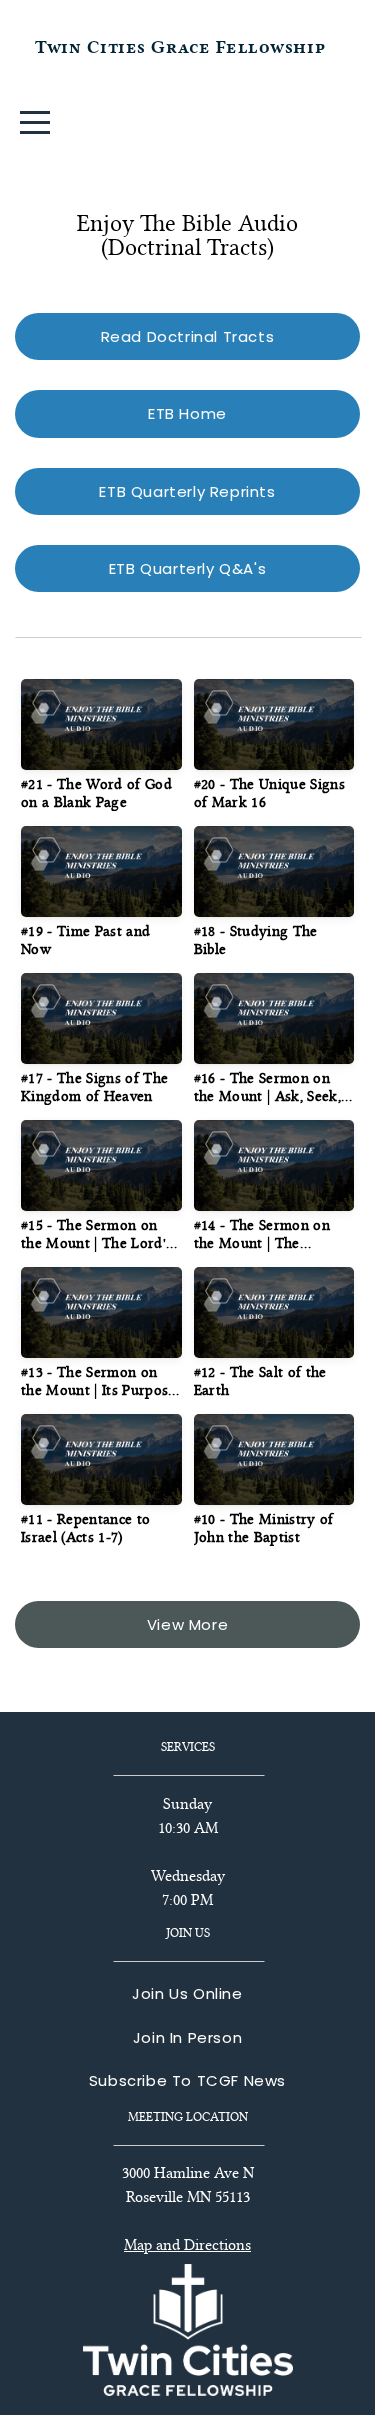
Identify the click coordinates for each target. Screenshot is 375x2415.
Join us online (187, 1993)
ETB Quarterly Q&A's (187, 568)
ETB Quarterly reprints (187, 491)
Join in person (187, 2037)
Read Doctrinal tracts (188, 336)
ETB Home (187, 413)
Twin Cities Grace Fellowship (180, 47)
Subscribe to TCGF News (187, 2080)
